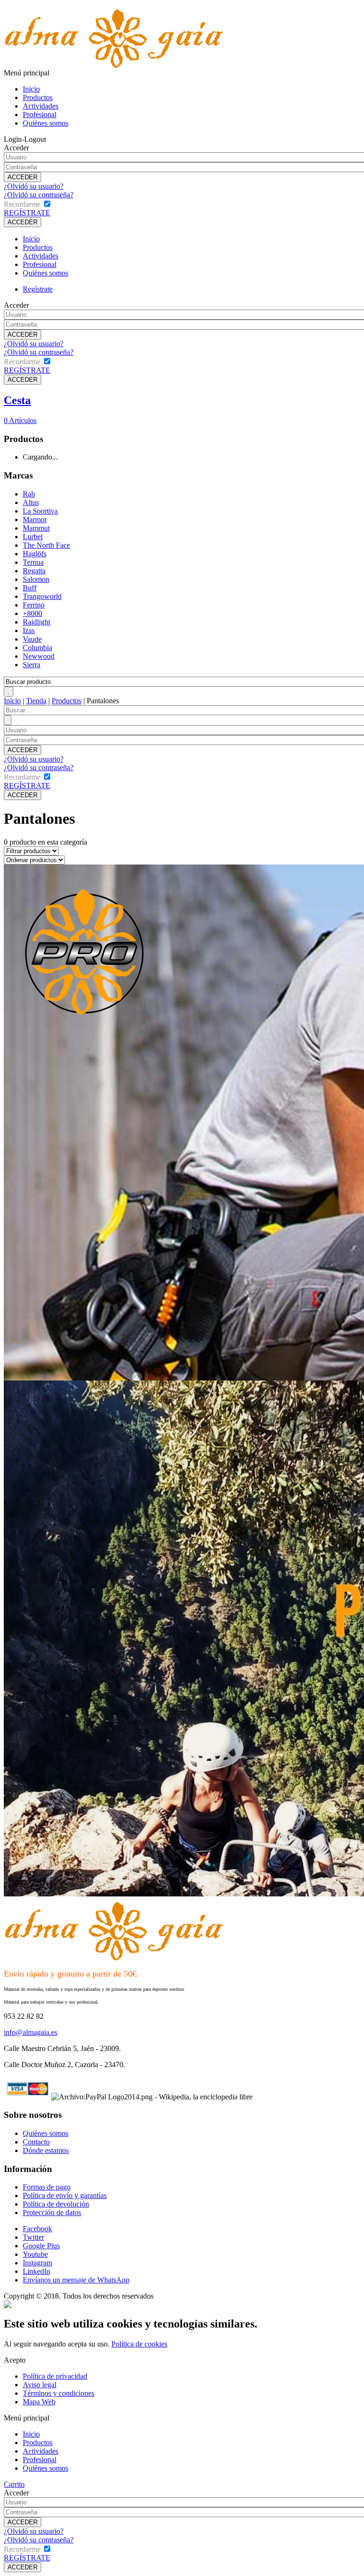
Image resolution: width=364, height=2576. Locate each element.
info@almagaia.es (31, 2032)
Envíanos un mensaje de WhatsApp (76, 2280)
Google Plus (41, 2246)
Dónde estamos (46, 2150)
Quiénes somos (45, 123)
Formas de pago (47, 2187)
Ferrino (34, 605)
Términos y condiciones (59, 2393)
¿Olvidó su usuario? (34, 186)
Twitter (33, 2237)
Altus (31, 502)
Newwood (39, 656)
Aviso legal (40, 2385)
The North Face (46, 545)
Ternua (33, 562)
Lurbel (33, 537)
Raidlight (36, 622)
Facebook (37, 2229)
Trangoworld (42, 596)
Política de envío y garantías (65, 2195)
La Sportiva (40, 511)
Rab (29, 494)
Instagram (37, 2263)
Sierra (32, 665)
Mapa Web (39, 2402)
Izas (29, 630)
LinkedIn (36, 2271)
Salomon (36, 579)
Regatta (34, 571)
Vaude (32, 639)
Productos (38, 97)
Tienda (36, 701)
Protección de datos (52, 2213)
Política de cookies (139, 2344)
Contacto (36, 2142)
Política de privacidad (55, 2376)
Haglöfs (35, 554)
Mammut (36, 528)
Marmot (35, 520)
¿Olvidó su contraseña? (39, 195)
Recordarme (22, 204)
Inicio (31, 89)
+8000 (32, 613)
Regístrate (38, 289)
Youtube (35, 2254)
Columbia (37, 648)
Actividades (41, 106)
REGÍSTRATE (27, 213)
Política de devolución (56, 2204)
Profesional (40, 115)
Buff (30, 588)
